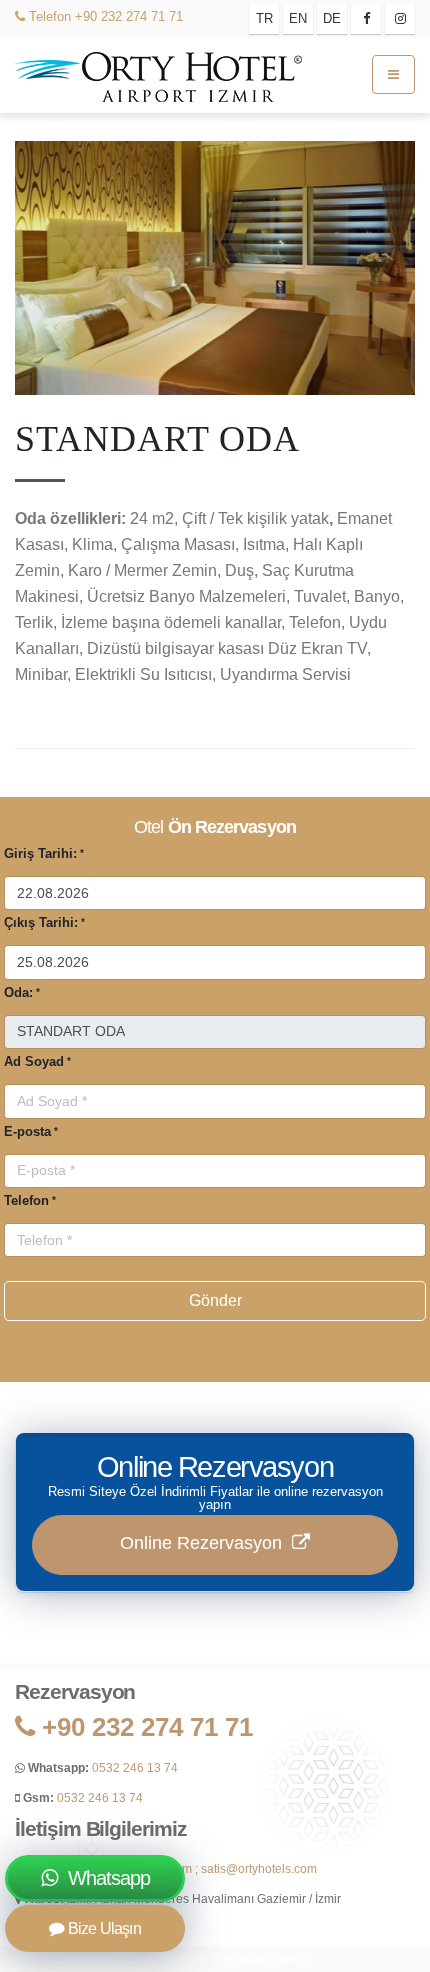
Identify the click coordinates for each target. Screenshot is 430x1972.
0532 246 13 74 (135, 1767)
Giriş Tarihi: (40, 853)
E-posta (27, 1131)
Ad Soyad (34, 1061)
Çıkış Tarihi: (41, 922)
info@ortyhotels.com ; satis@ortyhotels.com (199, 1868)
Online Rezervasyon (206, 1543)
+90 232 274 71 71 (129, 16)
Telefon (48, 16)
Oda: (18, 992)
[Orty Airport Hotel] (160, 73)
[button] (19, 145)
